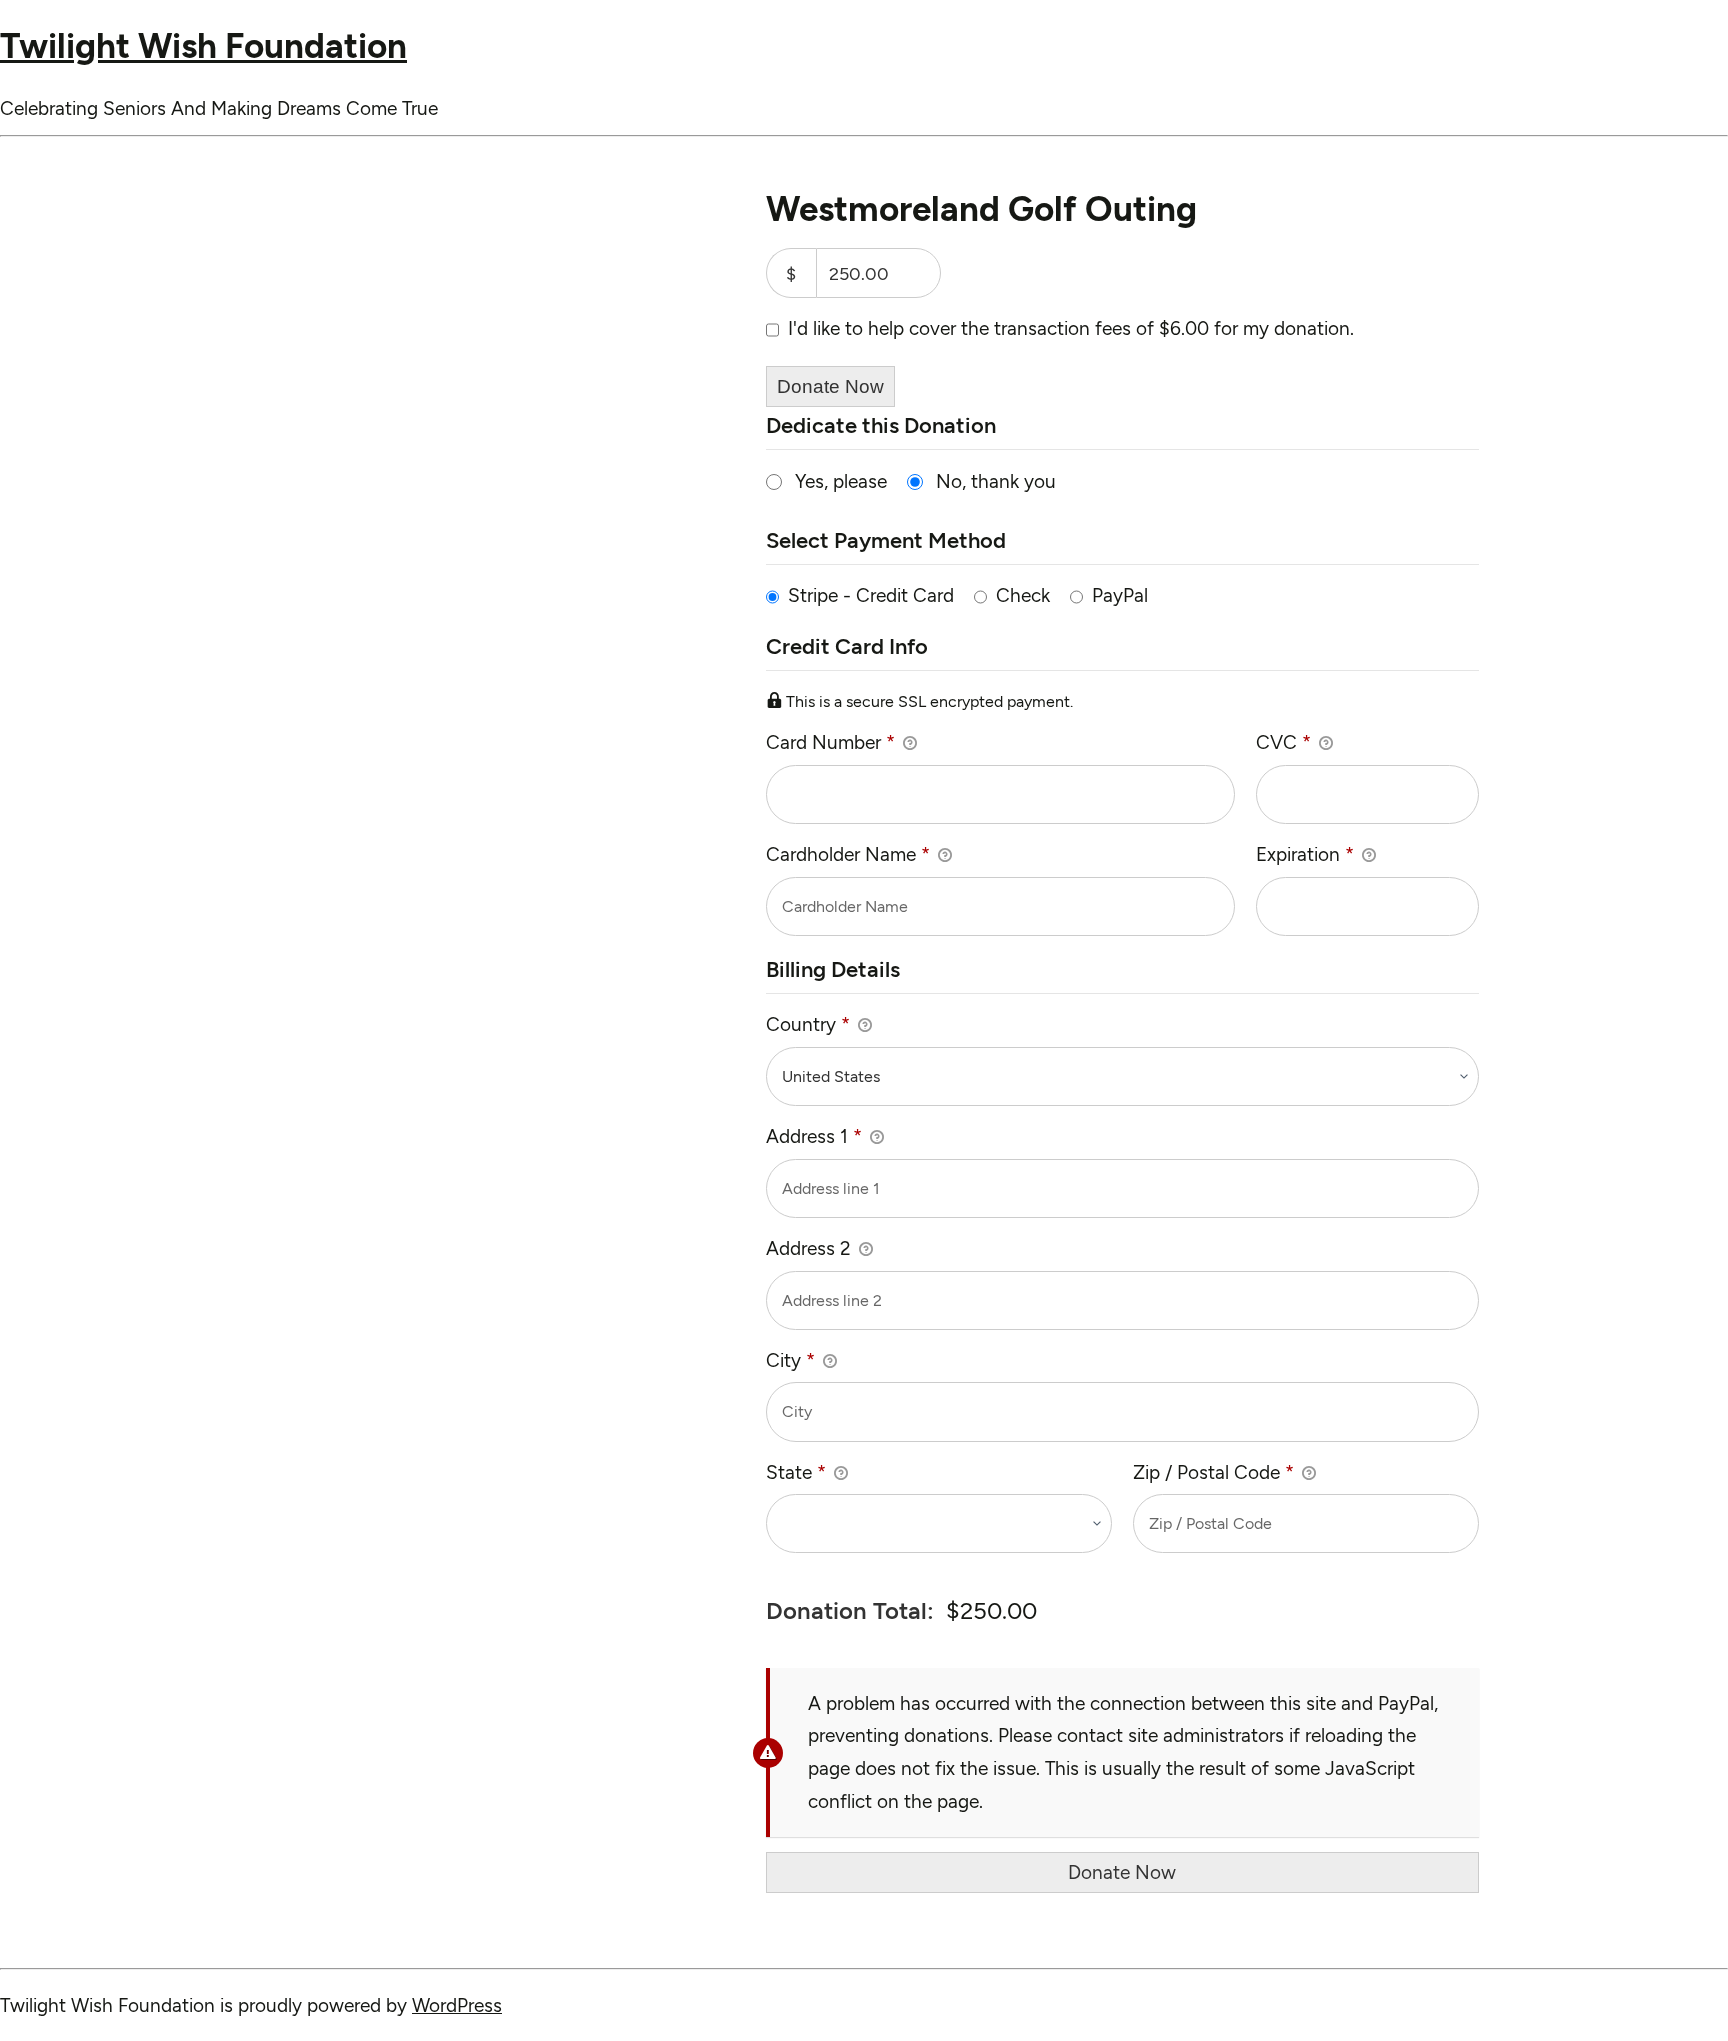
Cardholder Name (848, 854)
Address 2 (811, 1248)
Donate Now (830, 386)
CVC (1283, 742)
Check (1023, 595)
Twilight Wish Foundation (203, 46)
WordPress (457, 2005)
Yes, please (841, 481)
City (790, 1360)
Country (808, 1024)
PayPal (1120, 595)
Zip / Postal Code (1213, 1472)
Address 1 (814, 1136)
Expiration (1305, 854)
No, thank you (996, 481)
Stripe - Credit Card (871, 595)
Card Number (830, 742)
